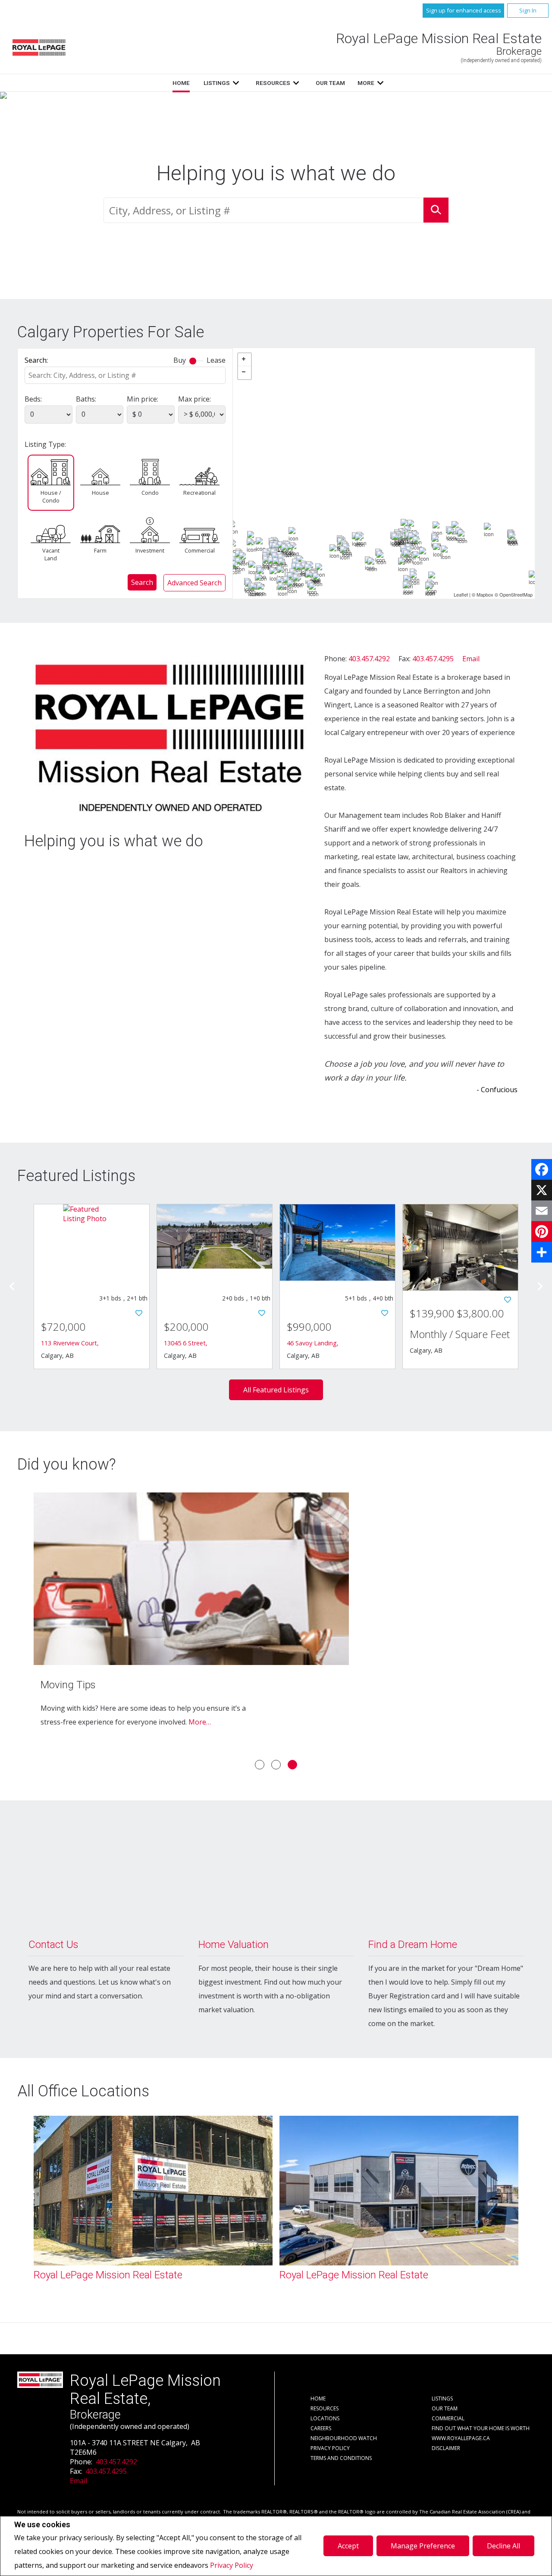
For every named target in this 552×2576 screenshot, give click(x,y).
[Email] (542, 1211)
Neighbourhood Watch (344, 2438)
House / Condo (51, 496)
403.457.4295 (433, 659)
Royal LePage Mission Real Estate (108, 2275)
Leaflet (461, 594)
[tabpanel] (276, 1621)
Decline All (503, 2546)
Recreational (199, 493)
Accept (348, 2546)
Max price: (194, 399)
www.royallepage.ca (461, 2438)
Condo (150, 493)
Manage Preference (423, 2546)
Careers (321, 2428)
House (100, 493)
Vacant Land (51, 554)
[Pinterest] (542, 1231)
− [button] (245, 373)
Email (471, 659)
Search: (36, 360)
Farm (100, 550)
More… (200, 1722)
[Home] (39, 47)
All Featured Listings (276, 1390)
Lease (216, 360)
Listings (217, 83)
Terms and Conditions (341, 2458)
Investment (150, 550)
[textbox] (263, 210)
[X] (542, 1190)
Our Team (330, 83)
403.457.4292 (369, 659)
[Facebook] (542, 1169)
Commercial (200, 550)
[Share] (542, 1252)
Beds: (33, 399)
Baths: (86, 399)
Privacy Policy (232, 2565)
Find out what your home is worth (481, 2428)
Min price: (143, 399)
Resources (273, 83)
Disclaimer (446, 2448)
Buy (180, 360)
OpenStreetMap (516, 594)
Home (181, 83)
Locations (325, 2418)
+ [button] (245, 360)
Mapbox (485, 594)
